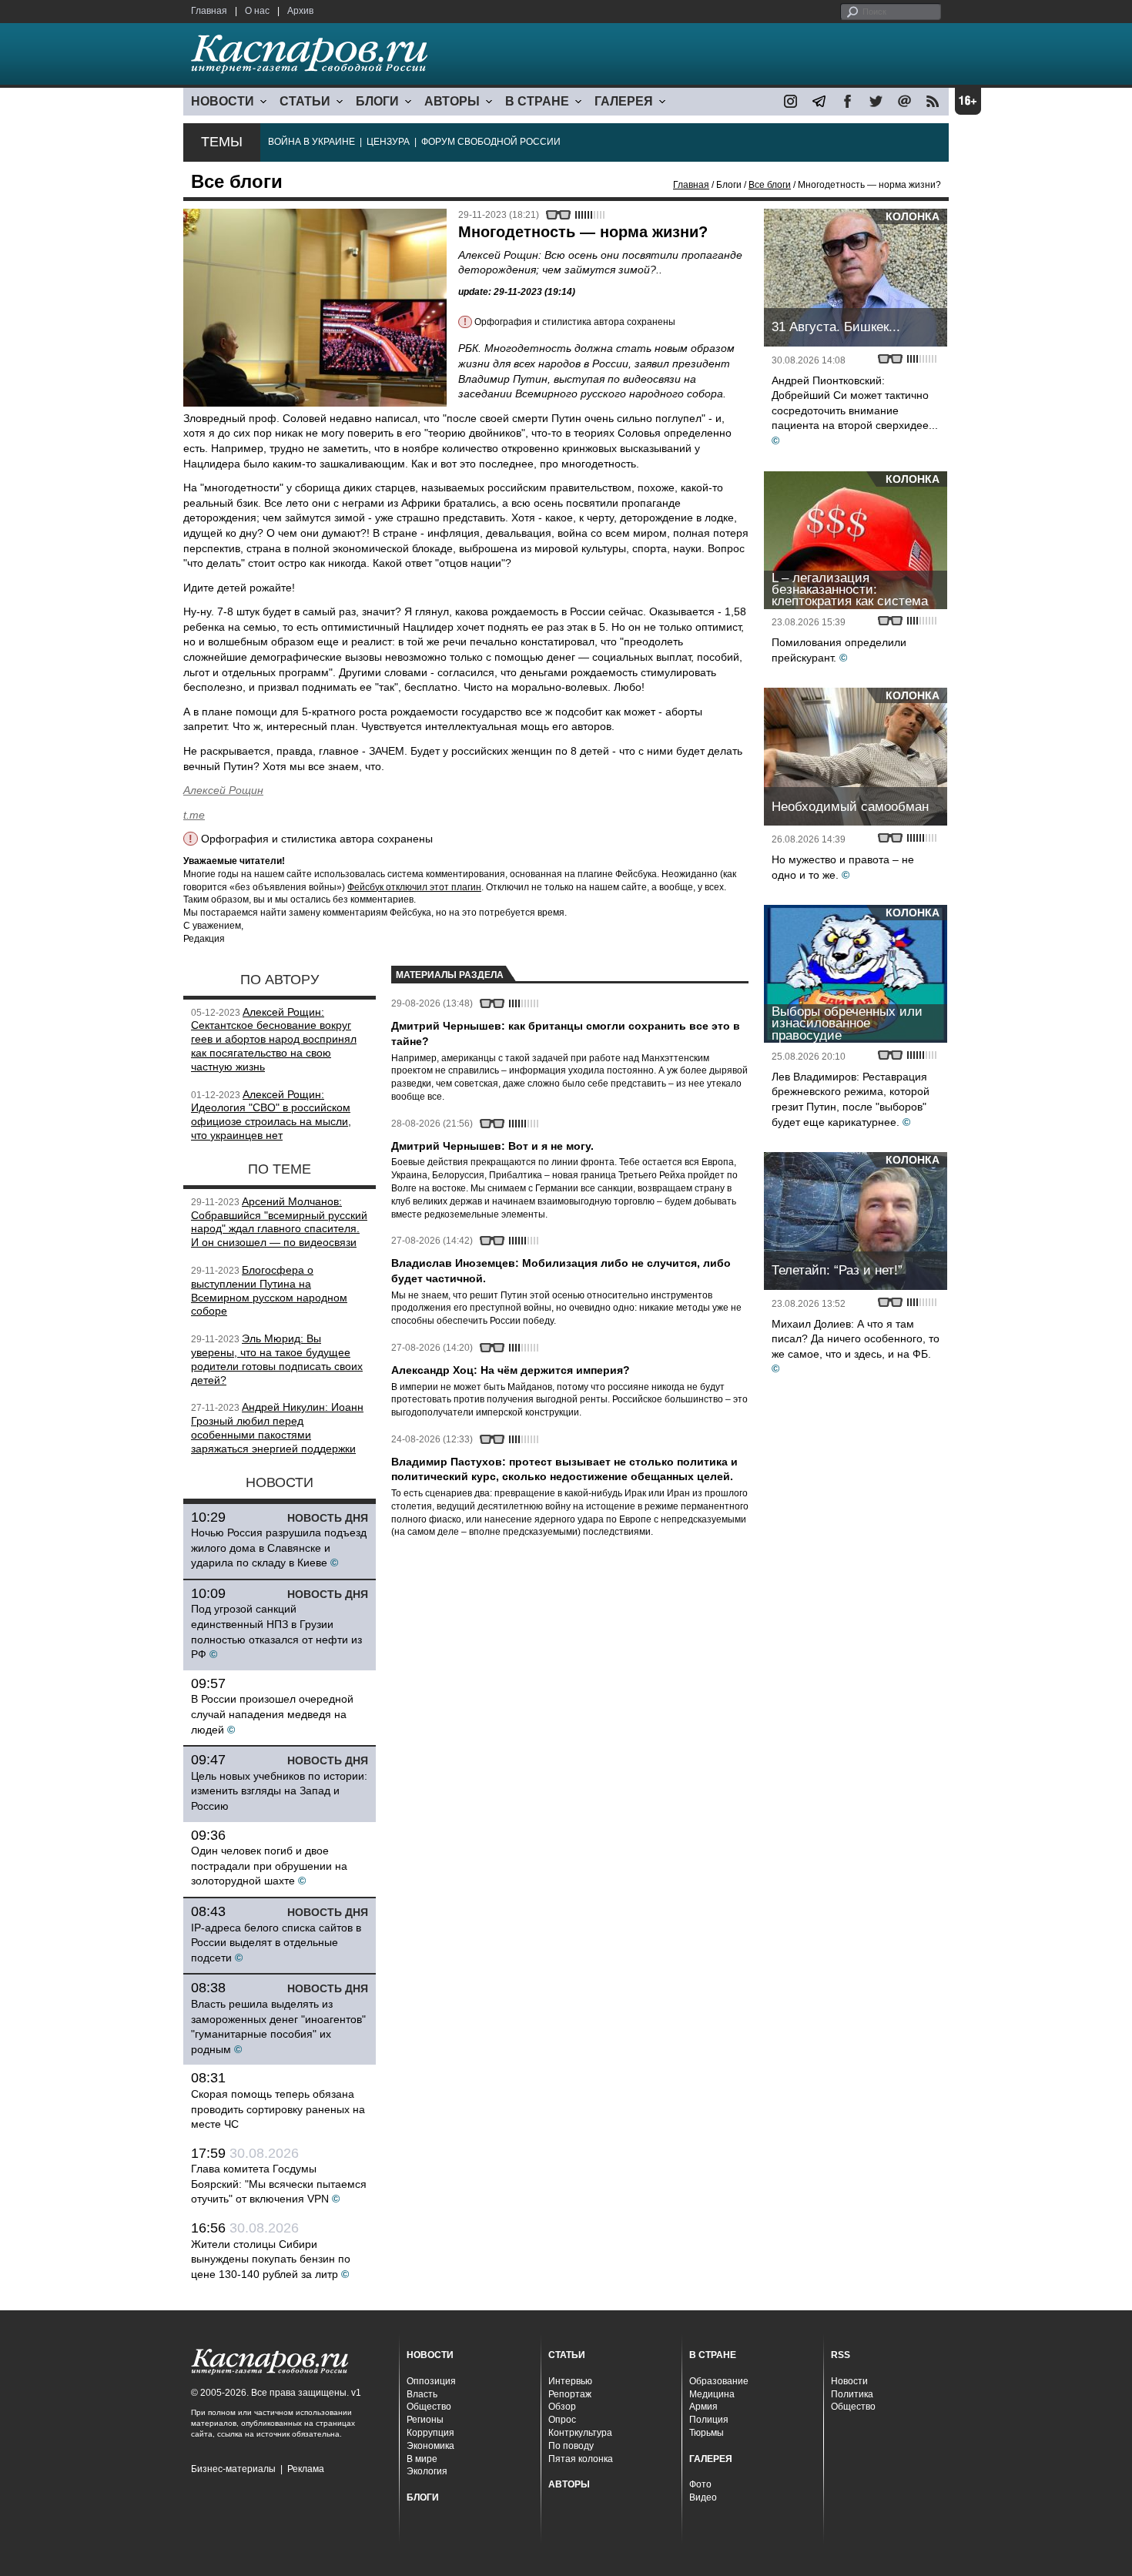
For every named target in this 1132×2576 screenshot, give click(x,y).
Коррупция (430, 2433)
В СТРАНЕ (537, 101)
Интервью (570, 2381)
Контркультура (580, 2433)
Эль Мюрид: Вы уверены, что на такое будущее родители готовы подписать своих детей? (277, 1359)
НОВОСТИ (223, 101)
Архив (300, 11)
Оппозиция (431, 2381)
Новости (849, 2381)
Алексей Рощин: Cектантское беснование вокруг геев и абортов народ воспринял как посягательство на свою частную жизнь (274, 1039)
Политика (852, 2394)
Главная (209, 11)
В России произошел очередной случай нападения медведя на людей (272, 1714)
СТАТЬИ (305, 101)
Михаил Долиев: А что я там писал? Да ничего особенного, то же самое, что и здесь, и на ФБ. (856, 1339)
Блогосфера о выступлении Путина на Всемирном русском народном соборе (269, 1290)
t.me (194, 815)
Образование (719, 2381)
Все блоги (770, 185)
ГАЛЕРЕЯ (624, 101)
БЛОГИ (377, 101)
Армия (703, 2407)
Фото (700, 2484)
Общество (429, 2407)
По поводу (571, 2446)
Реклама (306, 2469)
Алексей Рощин (223, 790)
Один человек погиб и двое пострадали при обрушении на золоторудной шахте (269, 1866)
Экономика (430, 2446)
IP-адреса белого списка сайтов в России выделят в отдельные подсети (276, 1943)
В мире (422, 2459)
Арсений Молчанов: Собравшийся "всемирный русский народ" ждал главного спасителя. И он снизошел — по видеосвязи (279, 1222)
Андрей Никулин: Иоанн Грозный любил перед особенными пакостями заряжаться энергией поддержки (277, 1427)
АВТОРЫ (452, 101)
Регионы (425, 2420)
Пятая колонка (581, 2459)
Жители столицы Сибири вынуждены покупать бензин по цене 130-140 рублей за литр (271, 2259)
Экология (427, 2471)
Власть (422, 2394)
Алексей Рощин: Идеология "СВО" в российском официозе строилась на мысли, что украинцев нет (271, 1115)
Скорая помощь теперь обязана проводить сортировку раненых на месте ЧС (278, 2109)
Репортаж (570, 2394)
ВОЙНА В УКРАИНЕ (311, 142)
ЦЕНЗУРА (388, 142)
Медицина (712, 2394)
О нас (257, 11)
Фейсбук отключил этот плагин (414, 887)
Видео (703, 2497)
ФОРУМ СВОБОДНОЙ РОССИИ (491, 142)
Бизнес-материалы (233, 2469)
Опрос (562, 2420)
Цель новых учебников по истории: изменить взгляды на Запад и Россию (279, 1791)
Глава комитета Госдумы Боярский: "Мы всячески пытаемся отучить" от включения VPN (279, 2184)
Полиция (709, 2420)
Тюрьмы (707, 2433)
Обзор (562, 2407)
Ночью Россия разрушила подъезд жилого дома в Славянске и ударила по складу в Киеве (279, 1548)
